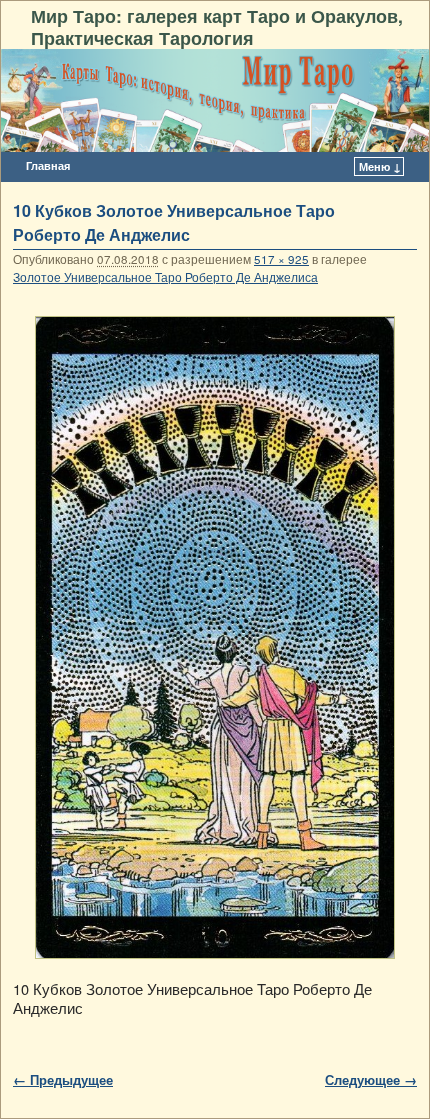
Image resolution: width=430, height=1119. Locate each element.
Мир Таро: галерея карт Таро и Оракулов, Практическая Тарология (217, 26)
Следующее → (371, 1079)
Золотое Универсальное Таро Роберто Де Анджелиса (165, 277)
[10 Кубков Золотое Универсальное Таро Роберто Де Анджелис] (215, 637)
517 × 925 (281, 259)
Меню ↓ (380, 166)
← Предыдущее (63, 1079)
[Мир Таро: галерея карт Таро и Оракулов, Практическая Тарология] (215, 100)
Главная (48, 165)
